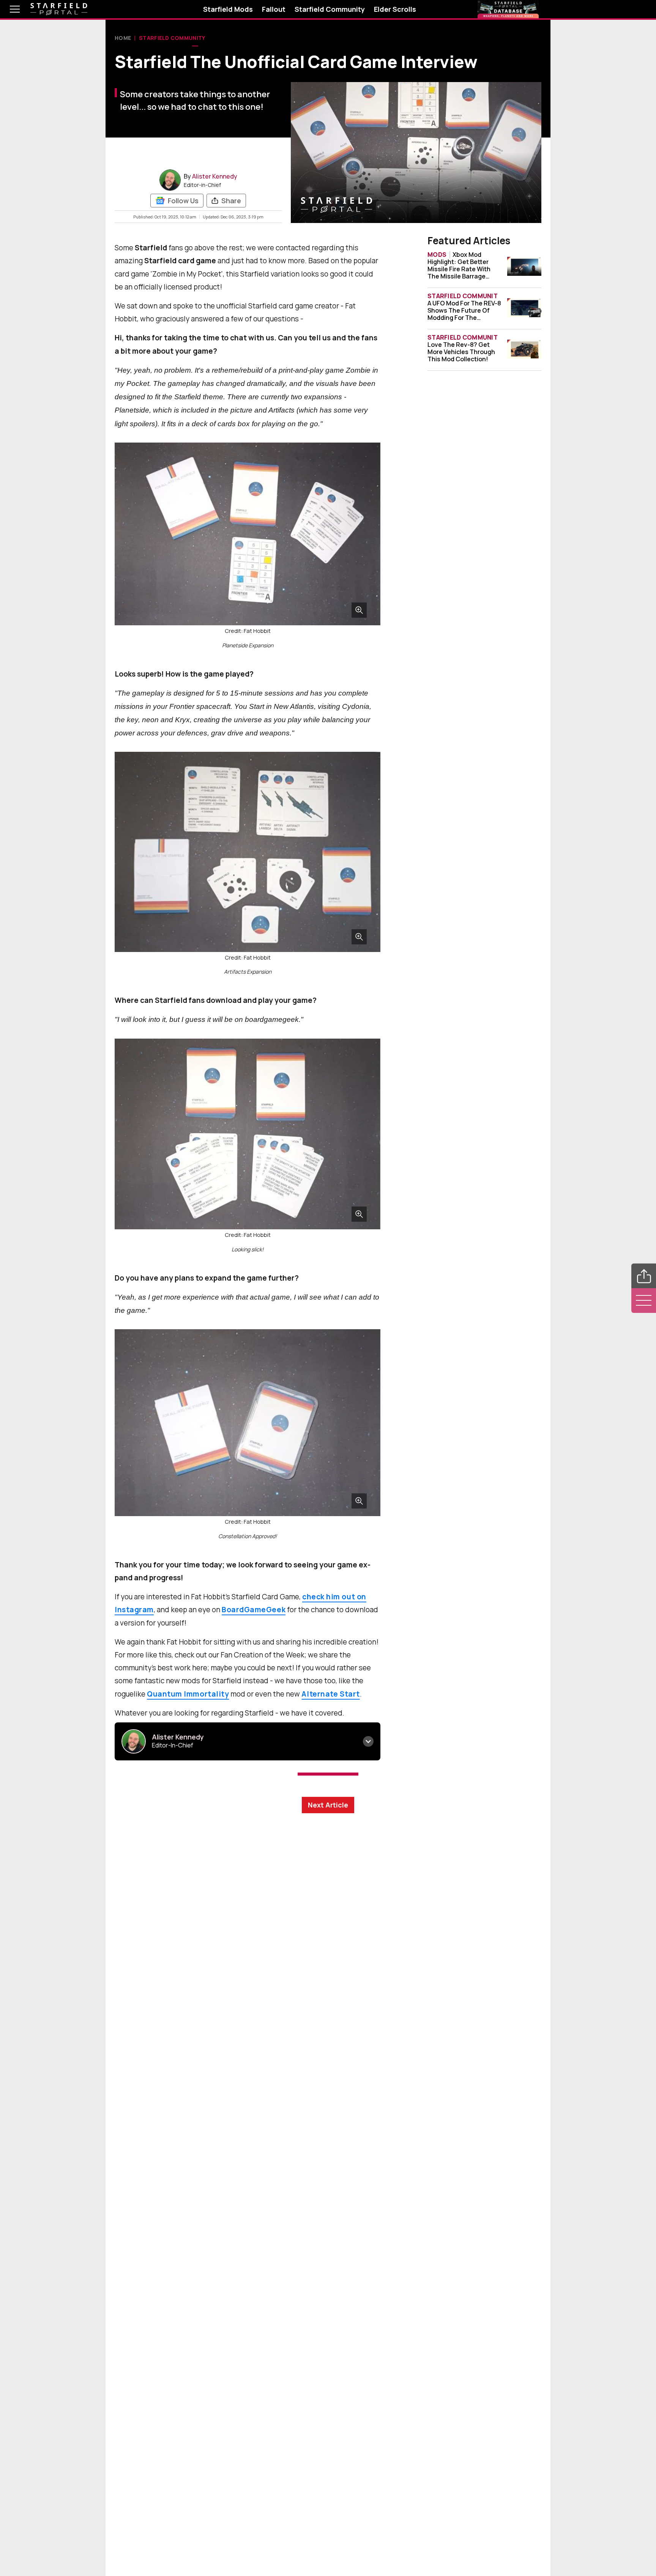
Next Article (328, 1805)
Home (123, 38)
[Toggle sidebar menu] (644, 1301)
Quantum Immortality (188, 1694)
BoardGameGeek (254, 1610)
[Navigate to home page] (59, 9)
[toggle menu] (9, 9)
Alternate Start (330, 1694)
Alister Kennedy (215, 176)
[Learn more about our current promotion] (508, 9)
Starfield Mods (228, 9)
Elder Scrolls (395, 9)
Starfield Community (330, 9)
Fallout (274, 9)
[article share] (644, 1276)
